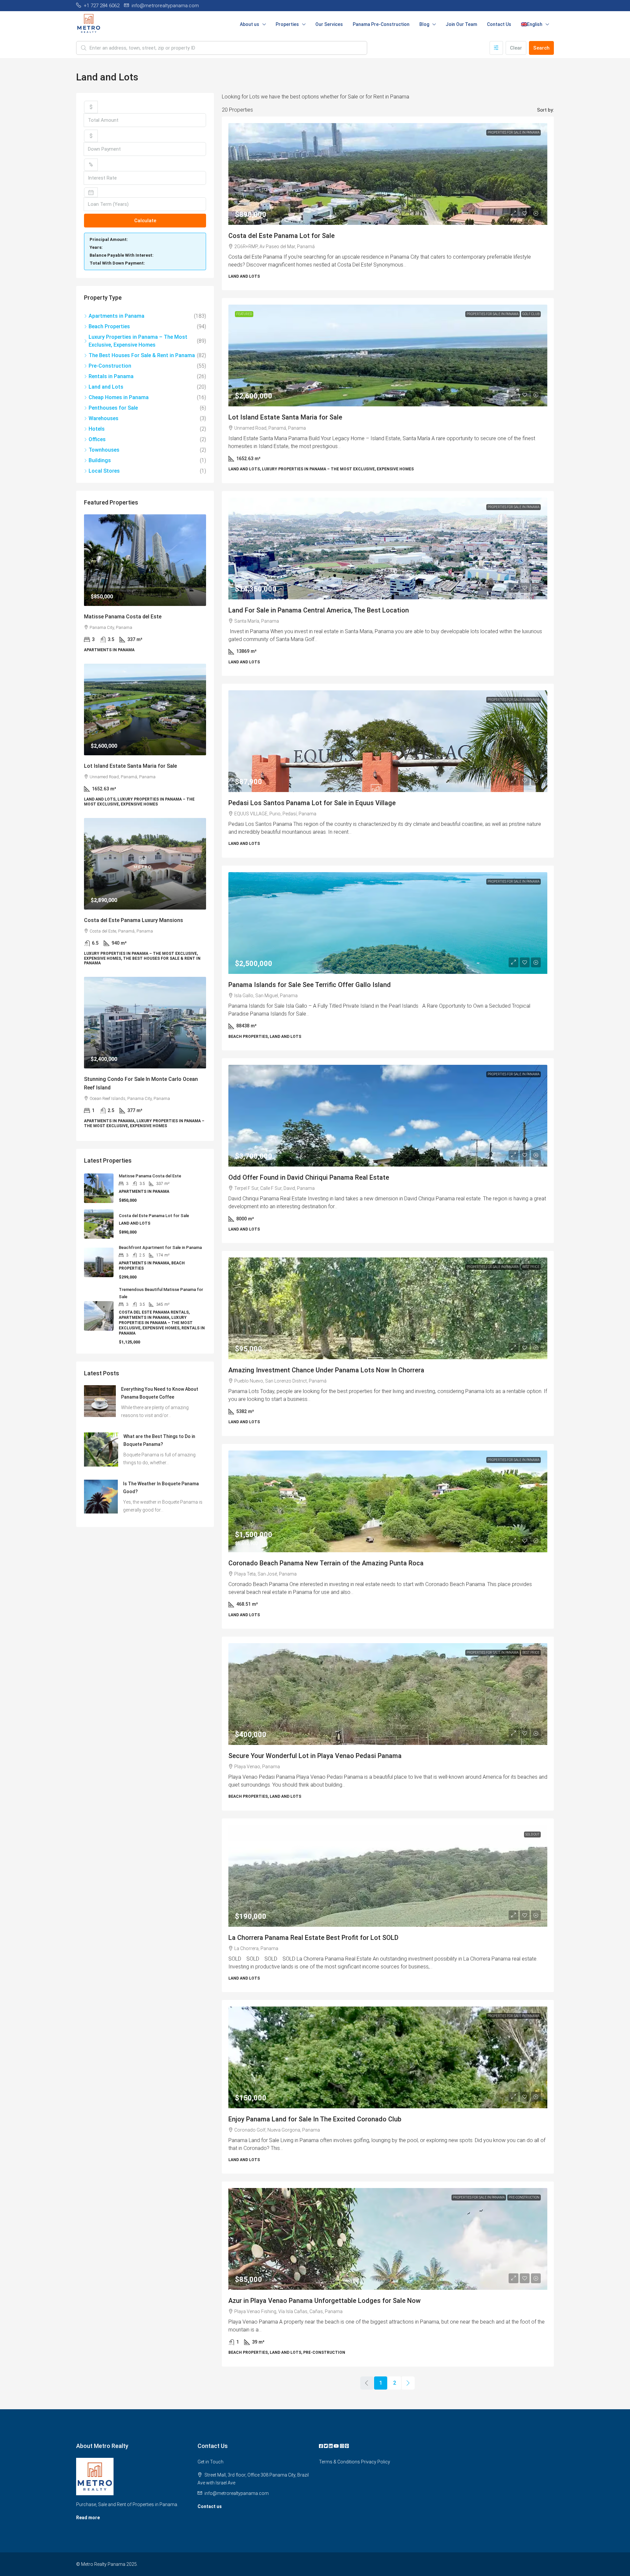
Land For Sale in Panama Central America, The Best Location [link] (319, 610)
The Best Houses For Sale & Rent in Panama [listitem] (142, 355)
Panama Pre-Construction (381, 24)
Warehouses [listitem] (104, 418)
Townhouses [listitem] (104, 450)
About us (250, 24)
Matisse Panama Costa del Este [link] (123, 617)
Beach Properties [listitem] (109, 326)
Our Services (329, 24)
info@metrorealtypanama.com (237, 2493)
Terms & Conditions (339, 2462)
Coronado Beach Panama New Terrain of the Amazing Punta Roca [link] (326, 1563)
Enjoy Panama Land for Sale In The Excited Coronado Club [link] (315, 2119)
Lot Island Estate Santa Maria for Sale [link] (285, 417)
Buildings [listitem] (100, 460)
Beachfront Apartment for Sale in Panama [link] (160, 1247)
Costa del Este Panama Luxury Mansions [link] (134, 920)
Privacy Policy (376, 2462)
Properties (287, 24)
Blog (424, 24)
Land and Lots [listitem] (106, 387)
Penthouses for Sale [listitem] (113, 408)
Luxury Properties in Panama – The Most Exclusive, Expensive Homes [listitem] (138, 341)
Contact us (210, 2506)
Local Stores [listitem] (104, 471)
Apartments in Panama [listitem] (116, 316)
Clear (516, 48)
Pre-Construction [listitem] (110, 366)
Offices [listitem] (97, 439)
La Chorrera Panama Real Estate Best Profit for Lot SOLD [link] (313, 1938)
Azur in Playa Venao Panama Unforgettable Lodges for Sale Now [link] (325, 2301)
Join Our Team (461, 24)
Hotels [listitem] (97, 429)
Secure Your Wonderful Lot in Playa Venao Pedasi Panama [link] (315, 1756)
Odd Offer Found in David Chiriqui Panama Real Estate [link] (309, 1177)
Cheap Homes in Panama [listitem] (119, 397)
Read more (88, 2518)
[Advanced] (496, 48)
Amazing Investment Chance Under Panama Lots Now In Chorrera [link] (326, 1370)
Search (541, 48)
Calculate (145, 221)
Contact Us (499, 24)
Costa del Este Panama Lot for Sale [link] (282, 236)
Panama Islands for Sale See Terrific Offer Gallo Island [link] (310, 985)
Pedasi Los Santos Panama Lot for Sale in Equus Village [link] (312, 803)
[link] (145, 560)
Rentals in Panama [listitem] (111, 376)
